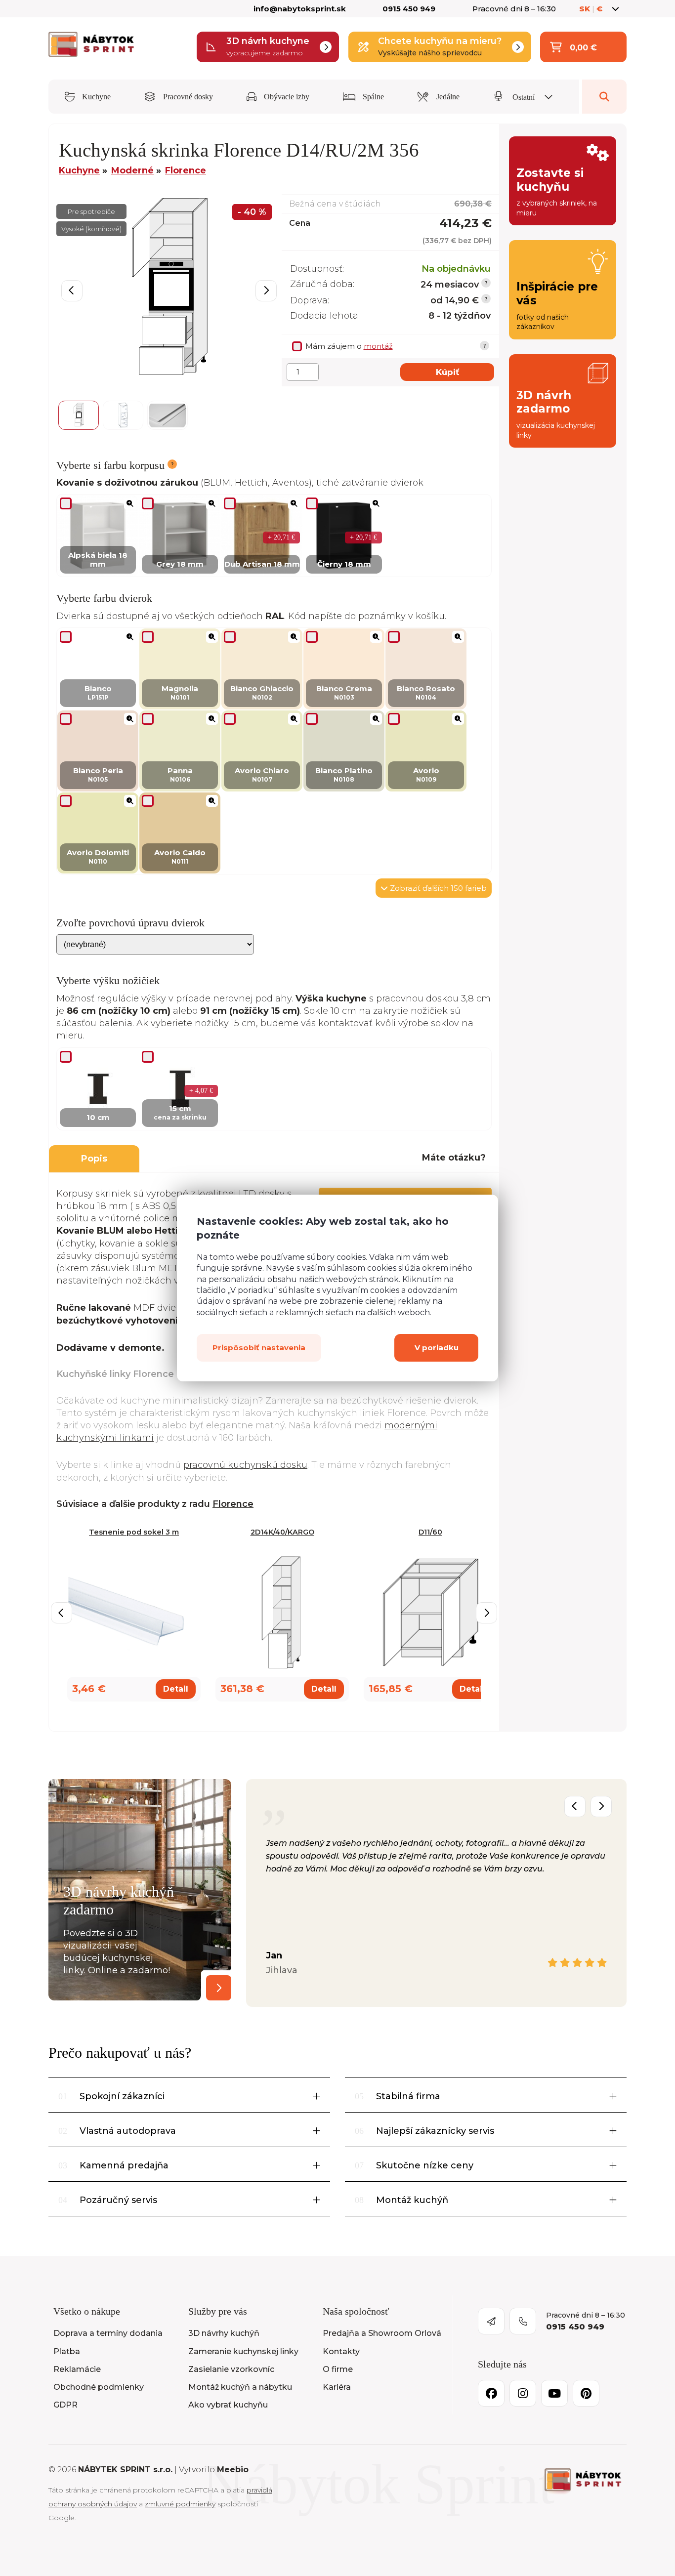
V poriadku (437, 1348)
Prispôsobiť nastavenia (259, 1348)
